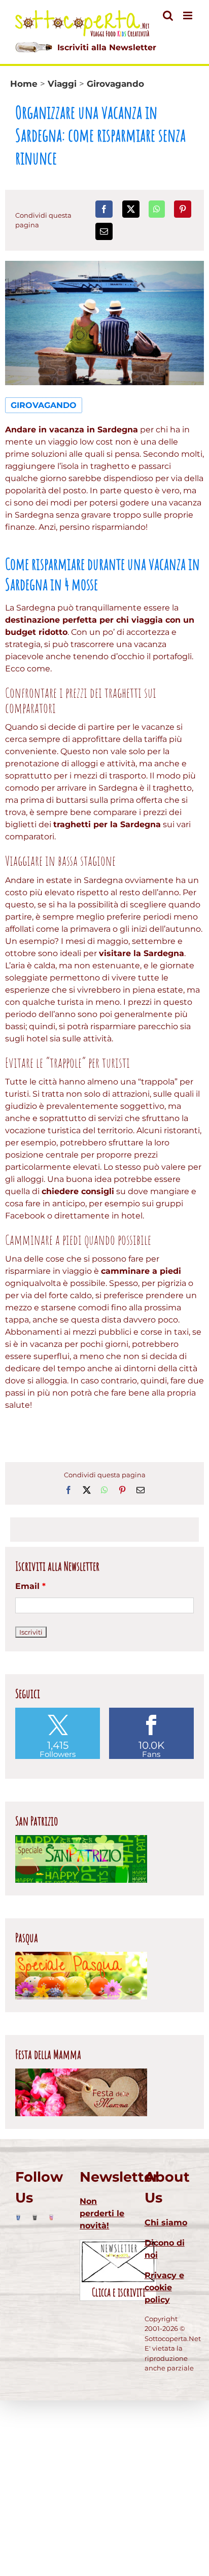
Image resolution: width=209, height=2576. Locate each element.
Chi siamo (166, 2223)
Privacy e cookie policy (164, 2287)
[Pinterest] (183, 209)
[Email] (104, 231)
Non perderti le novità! (102, 2213)
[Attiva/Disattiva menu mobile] (188, 15)
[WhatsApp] (157, 209)
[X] (131, 209)
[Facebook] (104, 209)
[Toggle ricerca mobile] (168, 15)
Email (30, 1586)
